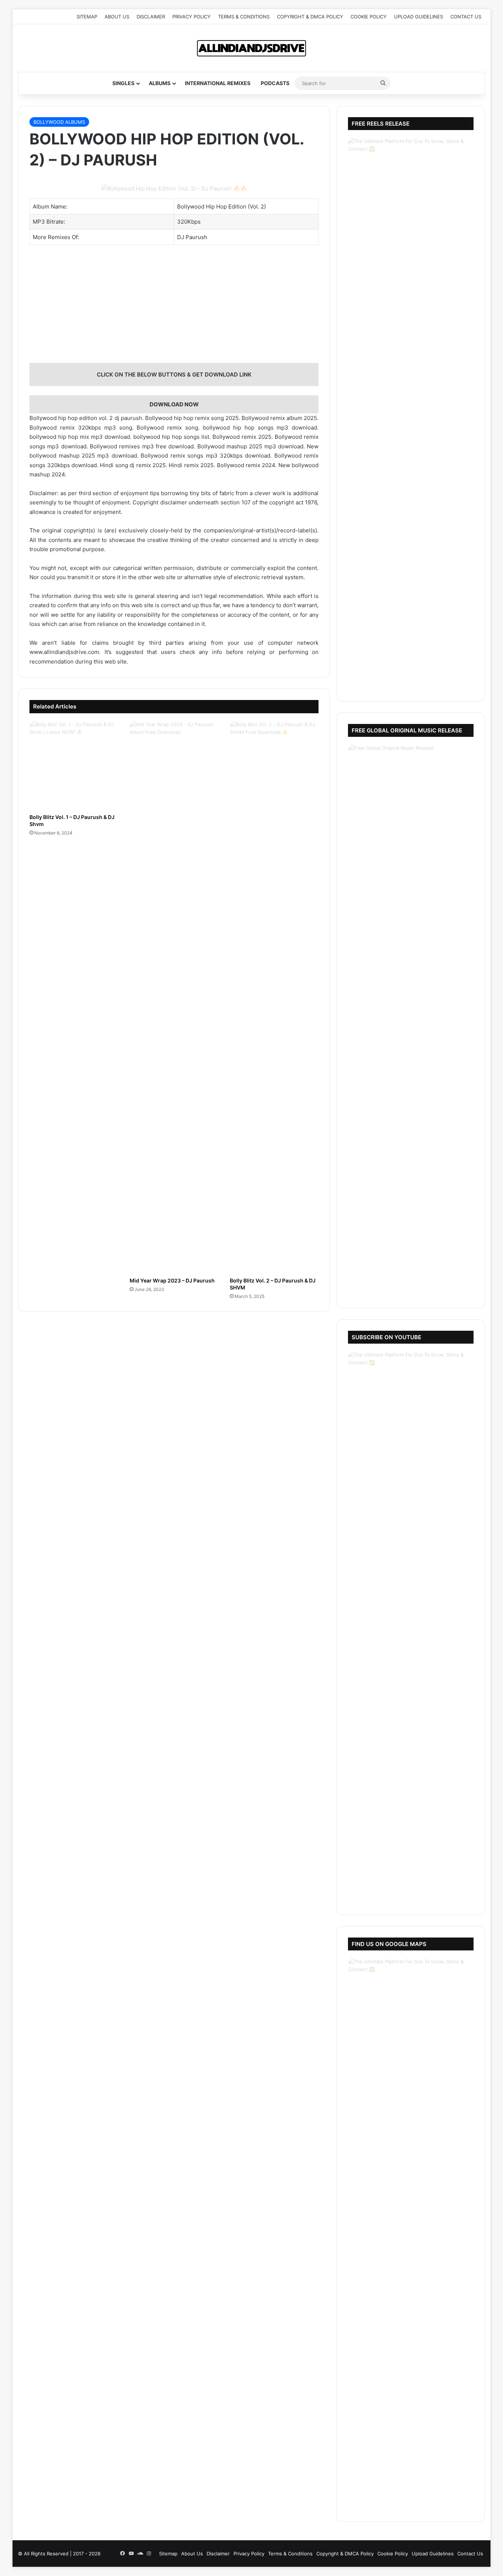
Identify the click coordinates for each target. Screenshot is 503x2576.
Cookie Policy (369, 17)
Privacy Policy (191, 17)
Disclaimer (151, 17)
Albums (160, 83)
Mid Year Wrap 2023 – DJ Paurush (172, 1280)
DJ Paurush (192, 237)
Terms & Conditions (244, 17)
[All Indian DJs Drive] (251, 48)
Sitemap (87, 17)
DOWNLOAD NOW (174, 404)
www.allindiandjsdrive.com (64, 652)
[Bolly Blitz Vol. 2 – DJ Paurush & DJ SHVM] (274, 997)
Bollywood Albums (59, 122)
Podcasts (275, 83)
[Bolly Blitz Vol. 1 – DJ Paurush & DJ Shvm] (74, 765)
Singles (123, 83)
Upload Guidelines (418, 17)
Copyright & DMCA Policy (310, 17)
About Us (117, 17)
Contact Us (466, 17)
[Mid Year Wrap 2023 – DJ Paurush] (174, 997)
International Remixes (218, 83)
